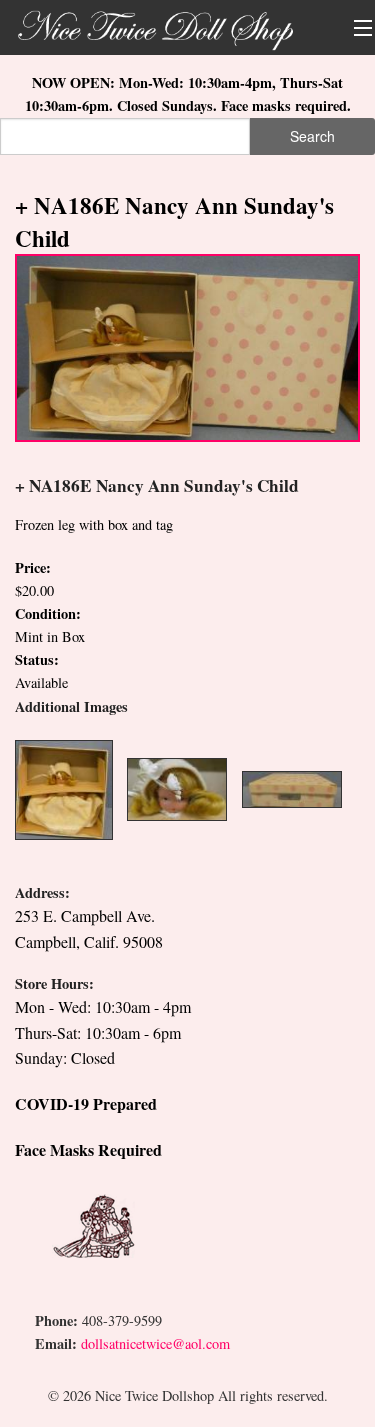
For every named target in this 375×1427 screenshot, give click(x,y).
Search (312, 136)
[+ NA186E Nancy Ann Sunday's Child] (187, 345)
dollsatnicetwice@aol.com (155, 1343)
